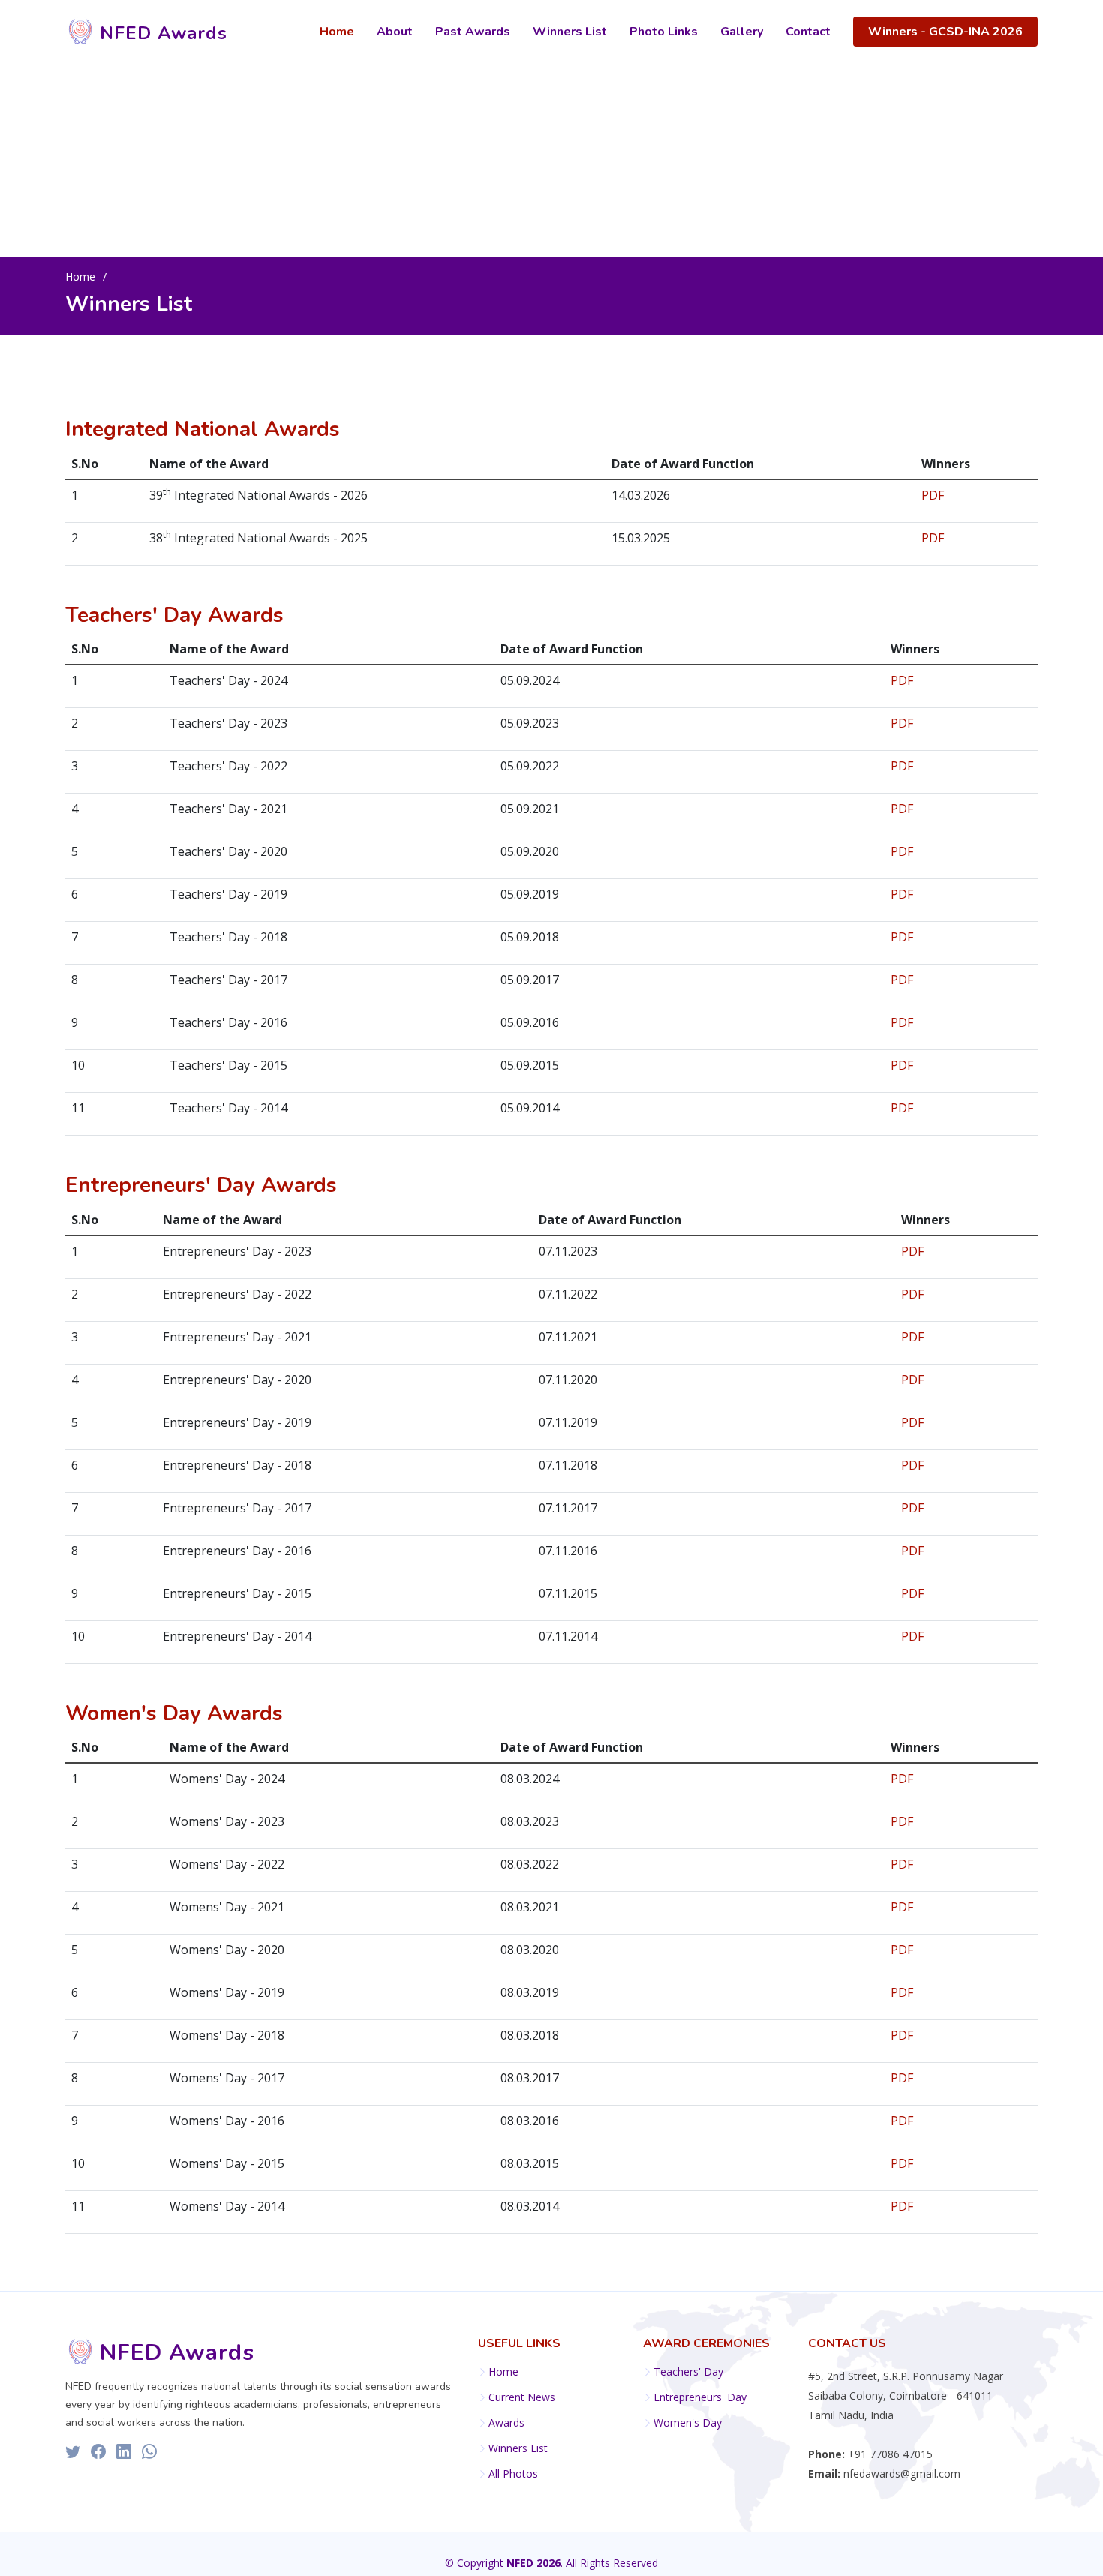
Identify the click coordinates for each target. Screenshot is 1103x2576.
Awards (506, 2423)
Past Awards (473, 32)
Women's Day (688, 2423)
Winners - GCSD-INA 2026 (945, 32)
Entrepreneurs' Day (700, 2397)
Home (337, 32)
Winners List (570, 32)
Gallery (742, 32)
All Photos (513, 2474)
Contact (808, 32)
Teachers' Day (688, 2372)
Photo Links (664, 32)
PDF (933, 495)
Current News (522, 2397)
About (395, 32)
